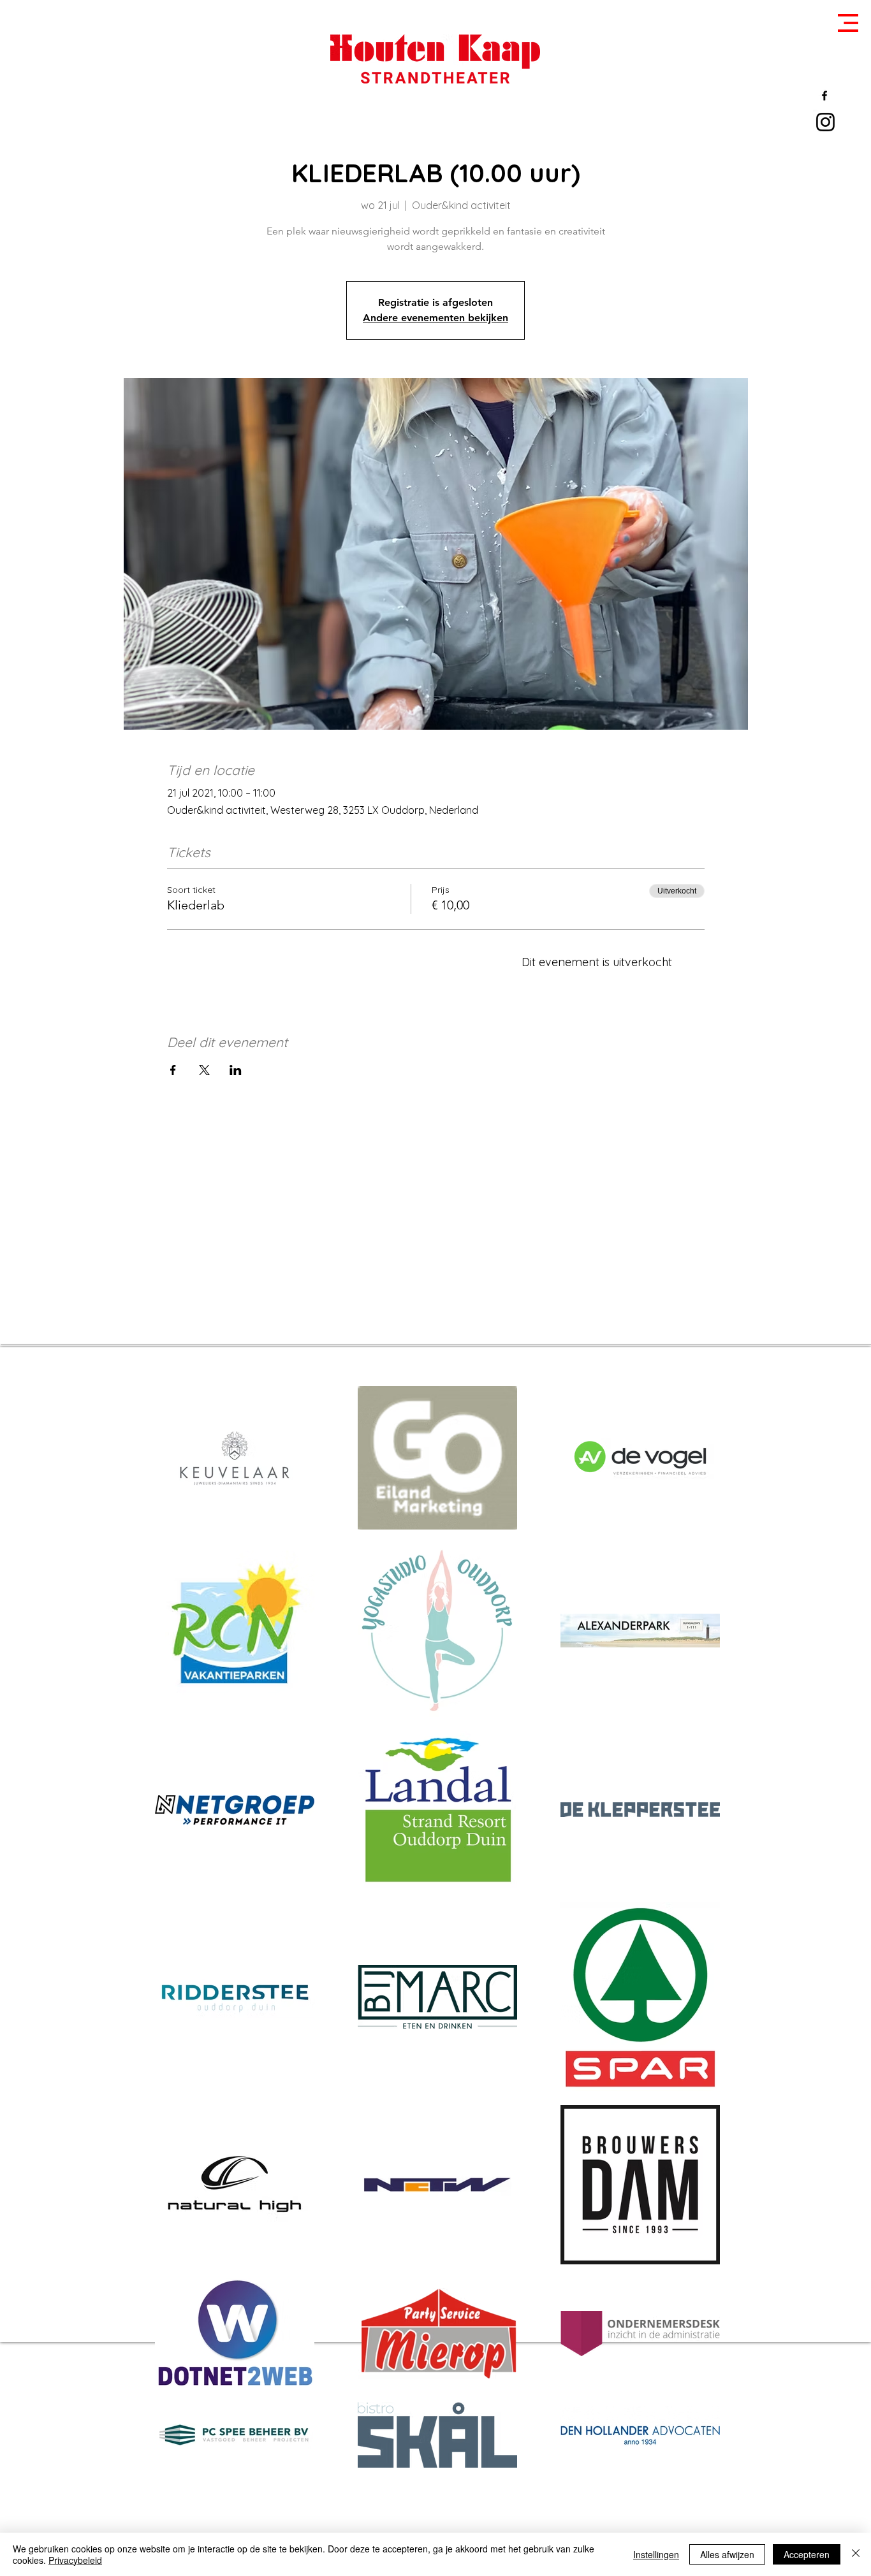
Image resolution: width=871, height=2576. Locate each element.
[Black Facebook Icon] (824, 96)
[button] (848, 23)
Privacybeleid (75, 2560)
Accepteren (807, 2554)
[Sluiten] (856, 2554)
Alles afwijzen (727, 2554)
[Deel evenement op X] (204, 1070)
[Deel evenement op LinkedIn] (236, 1070)
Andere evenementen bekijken (435, 318)
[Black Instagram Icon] (825, 122)
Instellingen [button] (656, 2554)
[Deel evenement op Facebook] (173, 1070)
